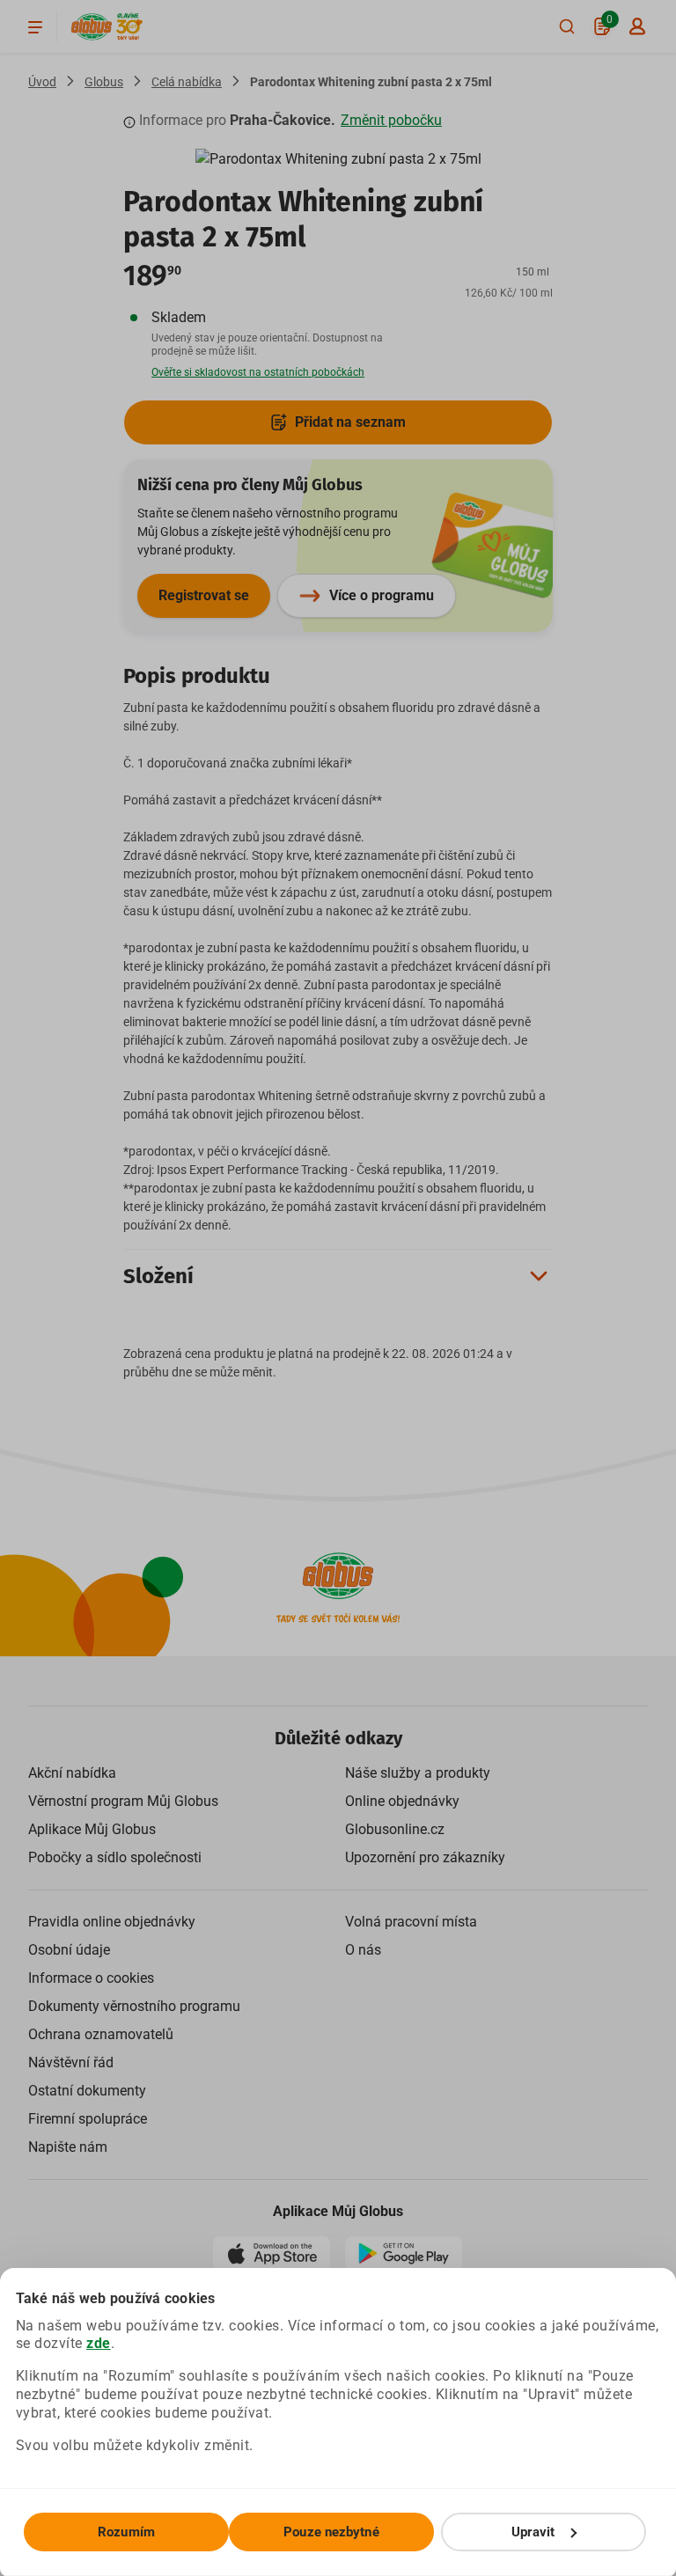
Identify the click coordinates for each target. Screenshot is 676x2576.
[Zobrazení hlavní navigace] (35, 26)
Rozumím (126, 2532)
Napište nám (68, 2147)
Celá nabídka (187, 82)
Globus (104, 82)
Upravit (533, 2532)
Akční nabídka (72, 1773)
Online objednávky (402, 1801)
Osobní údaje (69, 1950)
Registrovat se (204, 595)
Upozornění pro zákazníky (425, 1857)
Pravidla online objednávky (112, 1922)
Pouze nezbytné (331, 2532)
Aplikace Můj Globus (92, 1829)
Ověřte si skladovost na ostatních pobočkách (258, 372)
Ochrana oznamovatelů (101, 2034)
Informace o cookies (91, 1978)
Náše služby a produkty (418, 1773)
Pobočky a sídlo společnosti (115, 1857)
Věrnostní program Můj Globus (123, 1801)
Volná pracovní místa (411, 1922)
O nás (363, 1950)
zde (99, 2343)
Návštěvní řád (71, 2062)
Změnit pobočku (391, 120)
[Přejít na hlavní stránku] (92, 27)
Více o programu (382, 595)
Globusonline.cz (395, 1829)
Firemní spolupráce (88, 2119)
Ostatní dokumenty (87, 2091)
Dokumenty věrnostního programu (134, 2006)
